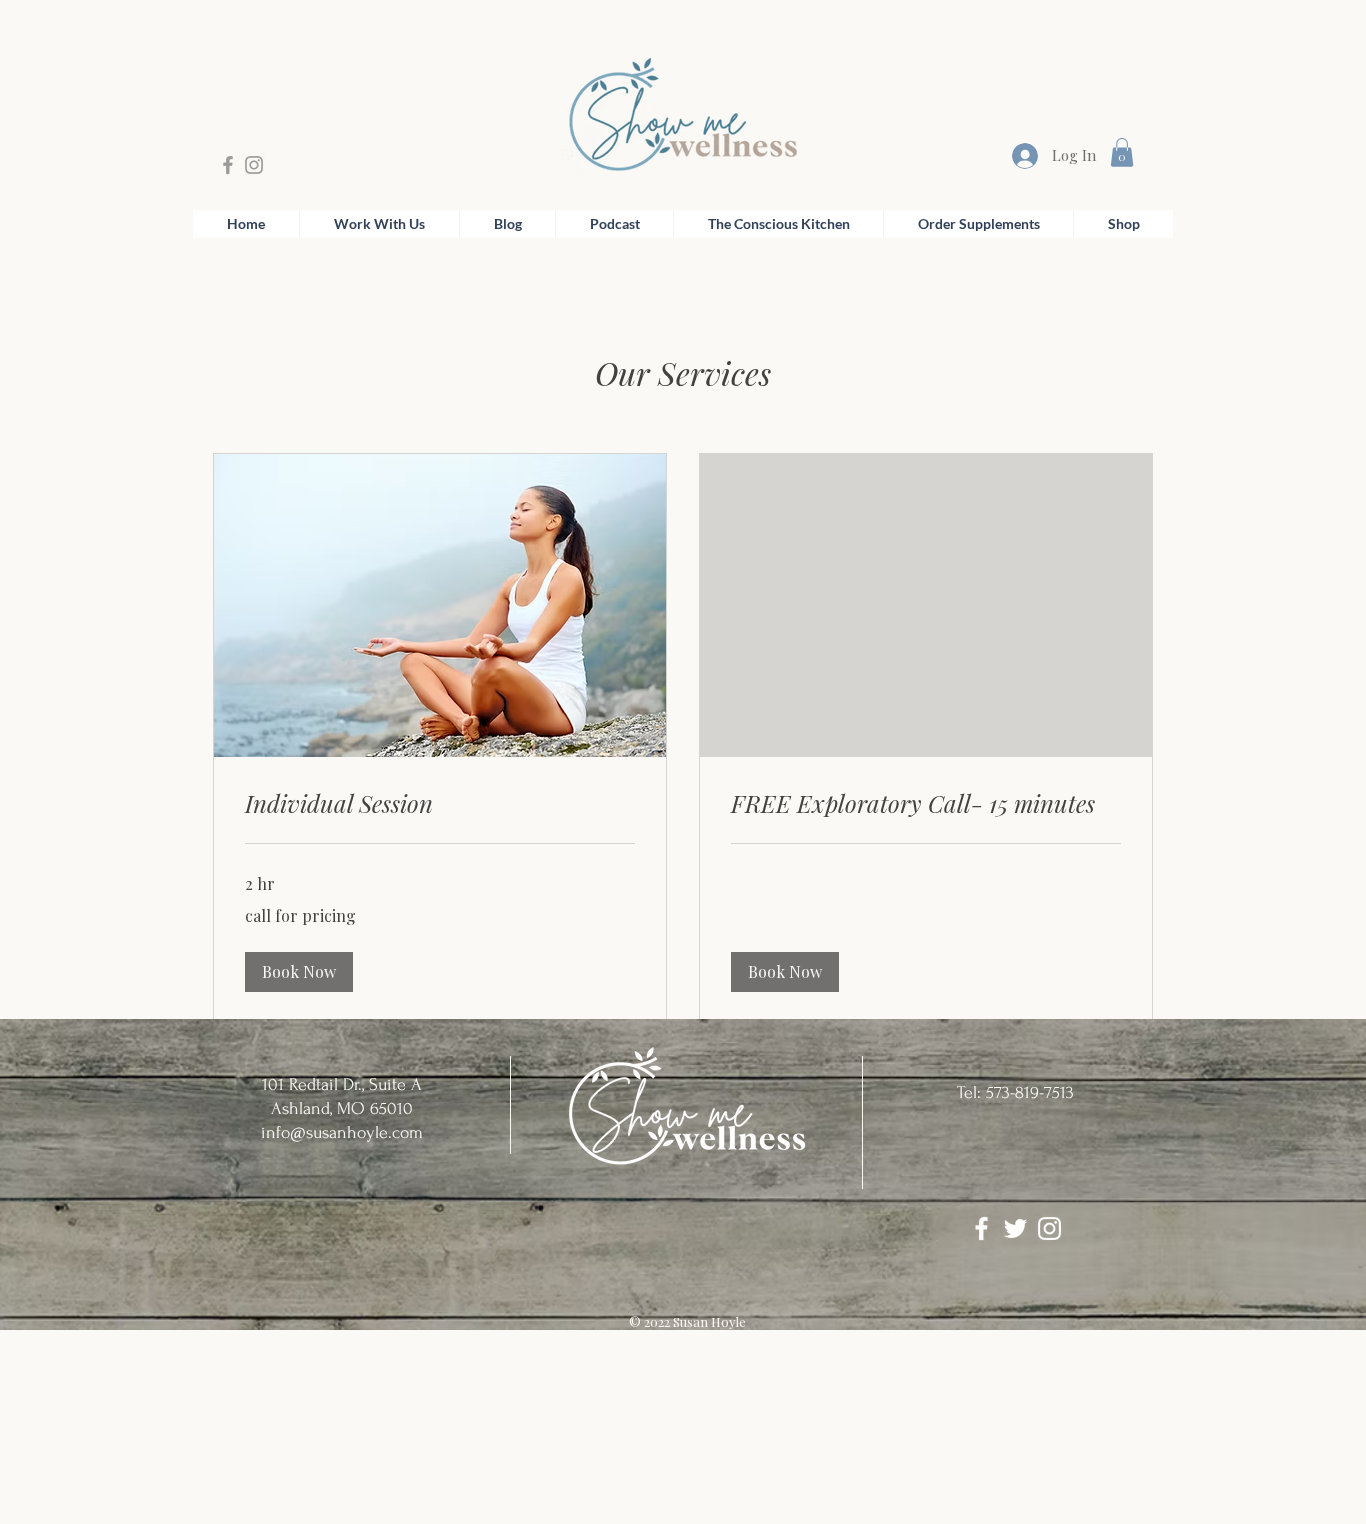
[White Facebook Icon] (981, 1228)
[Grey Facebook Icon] (228, 165)
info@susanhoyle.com (342, 1132)
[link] (440, 804)
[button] (1122, 152)
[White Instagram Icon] (1049, 1228)
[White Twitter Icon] (1015, 1228)
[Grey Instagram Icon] (254, 165)
